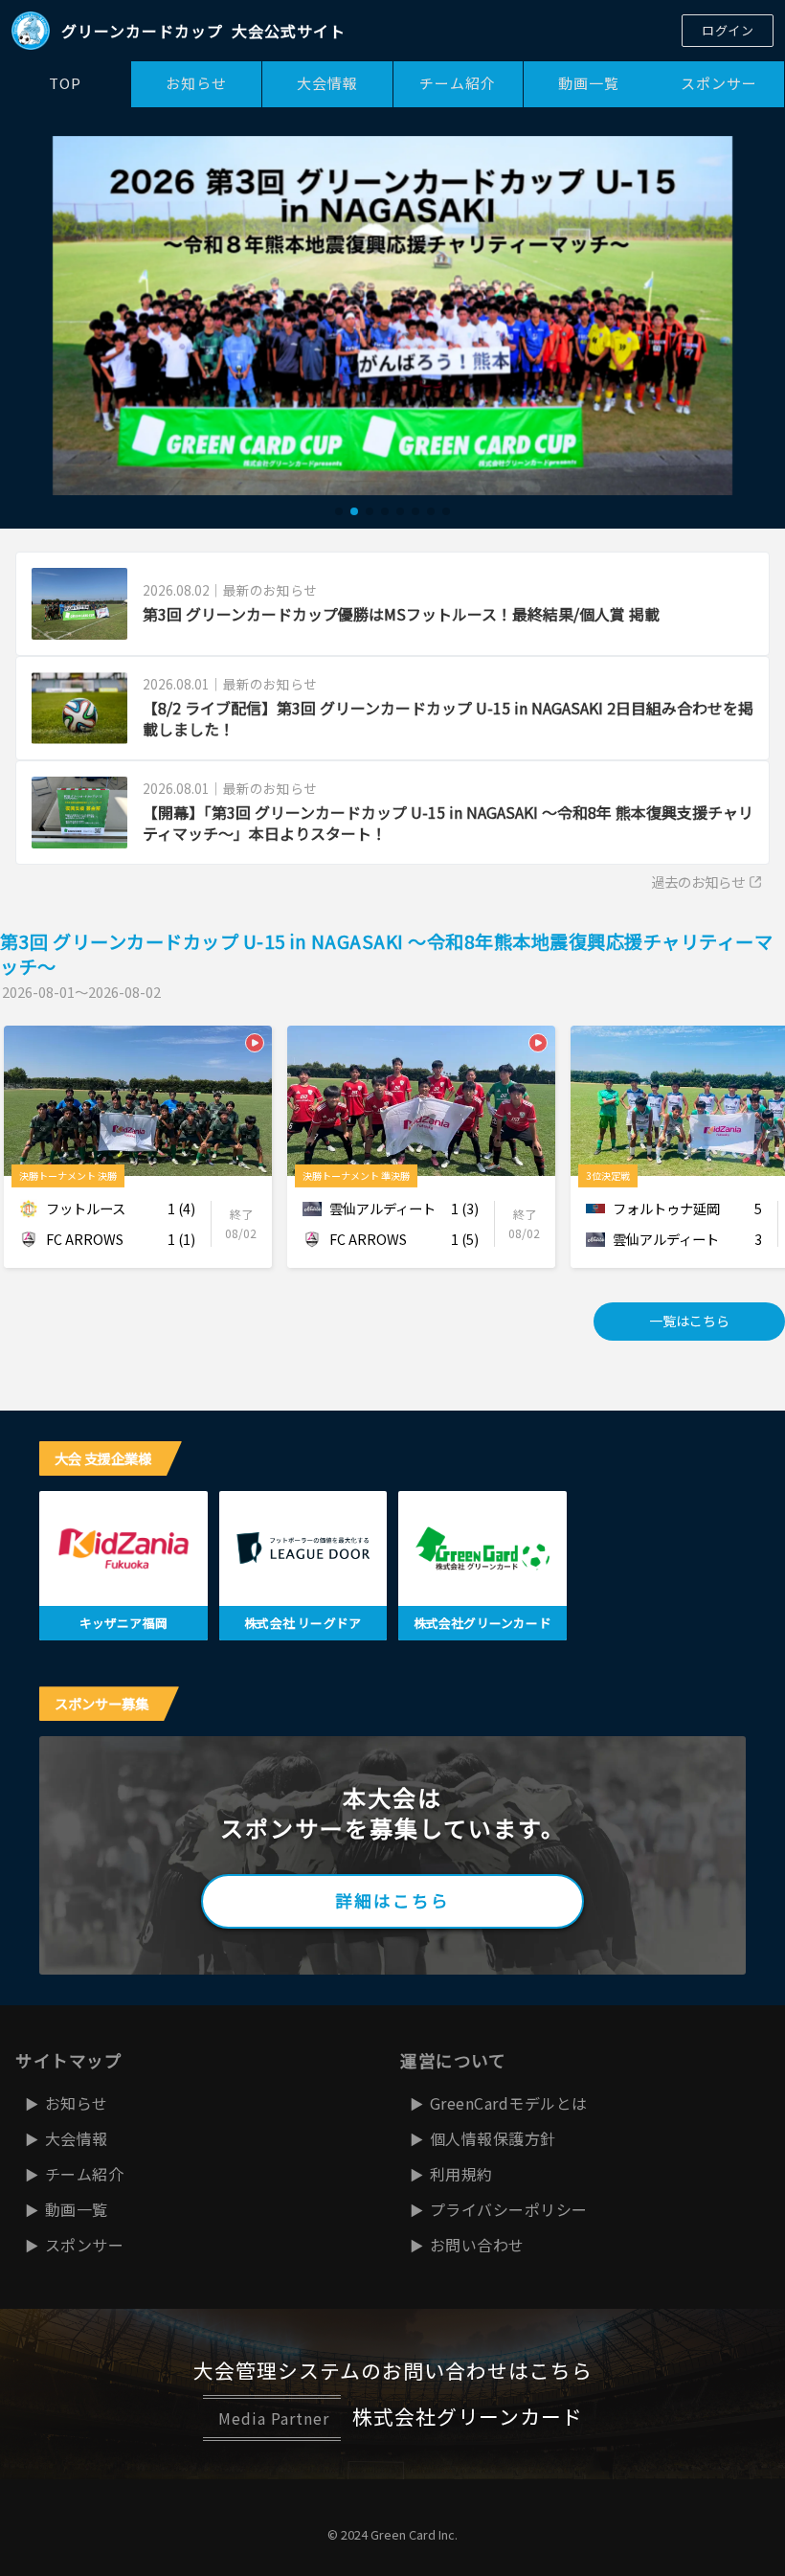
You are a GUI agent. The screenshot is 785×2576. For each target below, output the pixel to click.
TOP (65, 83)
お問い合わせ (477, 2245)
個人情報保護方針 (493, 2138)
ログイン (728, 30)
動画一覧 (589, 83)
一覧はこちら (689, 1321)
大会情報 (327, 83)
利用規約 (461, 2174)
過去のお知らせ (698, 881)
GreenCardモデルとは (509, 2103)
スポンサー (719, 83)
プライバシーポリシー (509, 2209)
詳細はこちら (392, 1900)
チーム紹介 (458, 83)
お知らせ (196, 83)
